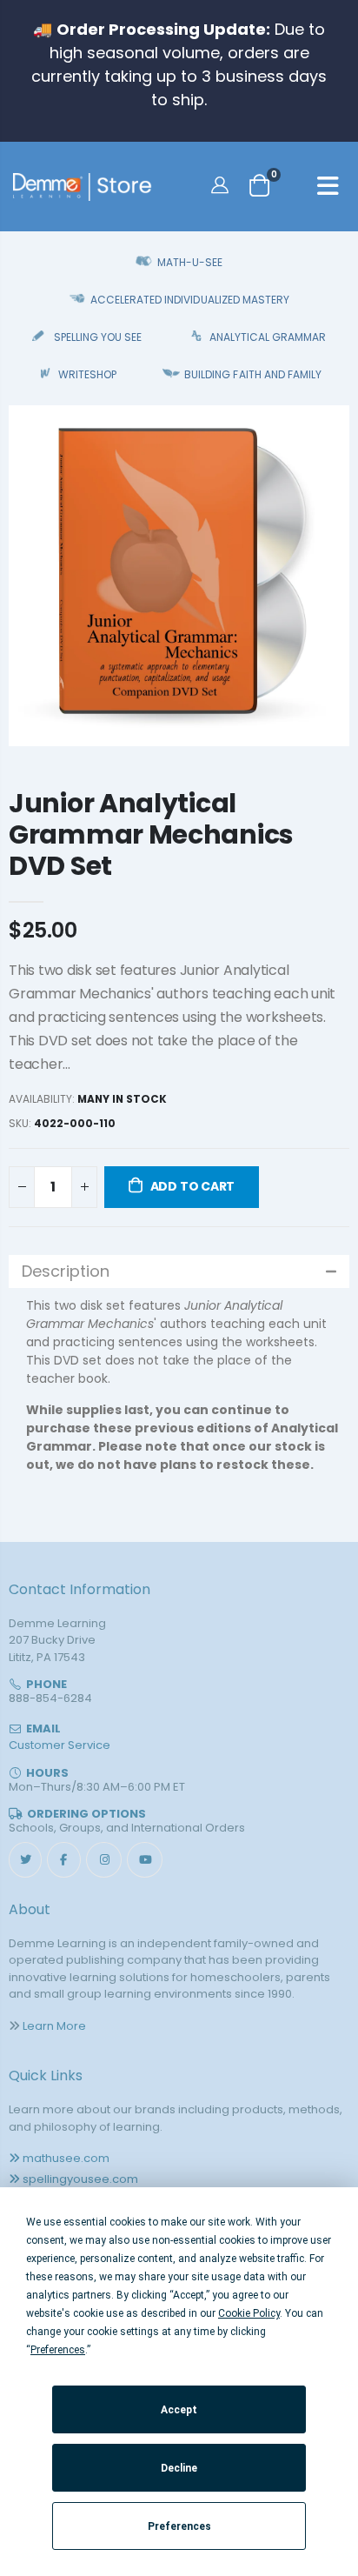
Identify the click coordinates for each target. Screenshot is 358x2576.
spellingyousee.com (80, 2179)
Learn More (54, 2026)
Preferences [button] (58, 2350)
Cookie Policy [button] (249, 2313)
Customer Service (60, 1745)
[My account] (222, 184)
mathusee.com (66, 2158)
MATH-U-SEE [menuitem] (190, 262)
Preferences (179, 2526)
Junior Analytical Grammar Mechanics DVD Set (151, 834)
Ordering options (86, 1814)
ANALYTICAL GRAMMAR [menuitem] (268, 337)
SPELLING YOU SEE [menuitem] (98, 337)
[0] (259, 185)
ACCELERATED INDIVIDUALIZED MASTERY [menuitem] (189, 300)
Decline (179, 2468)
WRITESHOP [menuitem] (87, 374)
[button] (179, 1271)
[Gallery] (179, 576)
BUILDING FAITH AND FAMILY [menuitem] (252, 374)
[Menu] (328, 189)
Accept (179, 2410)
